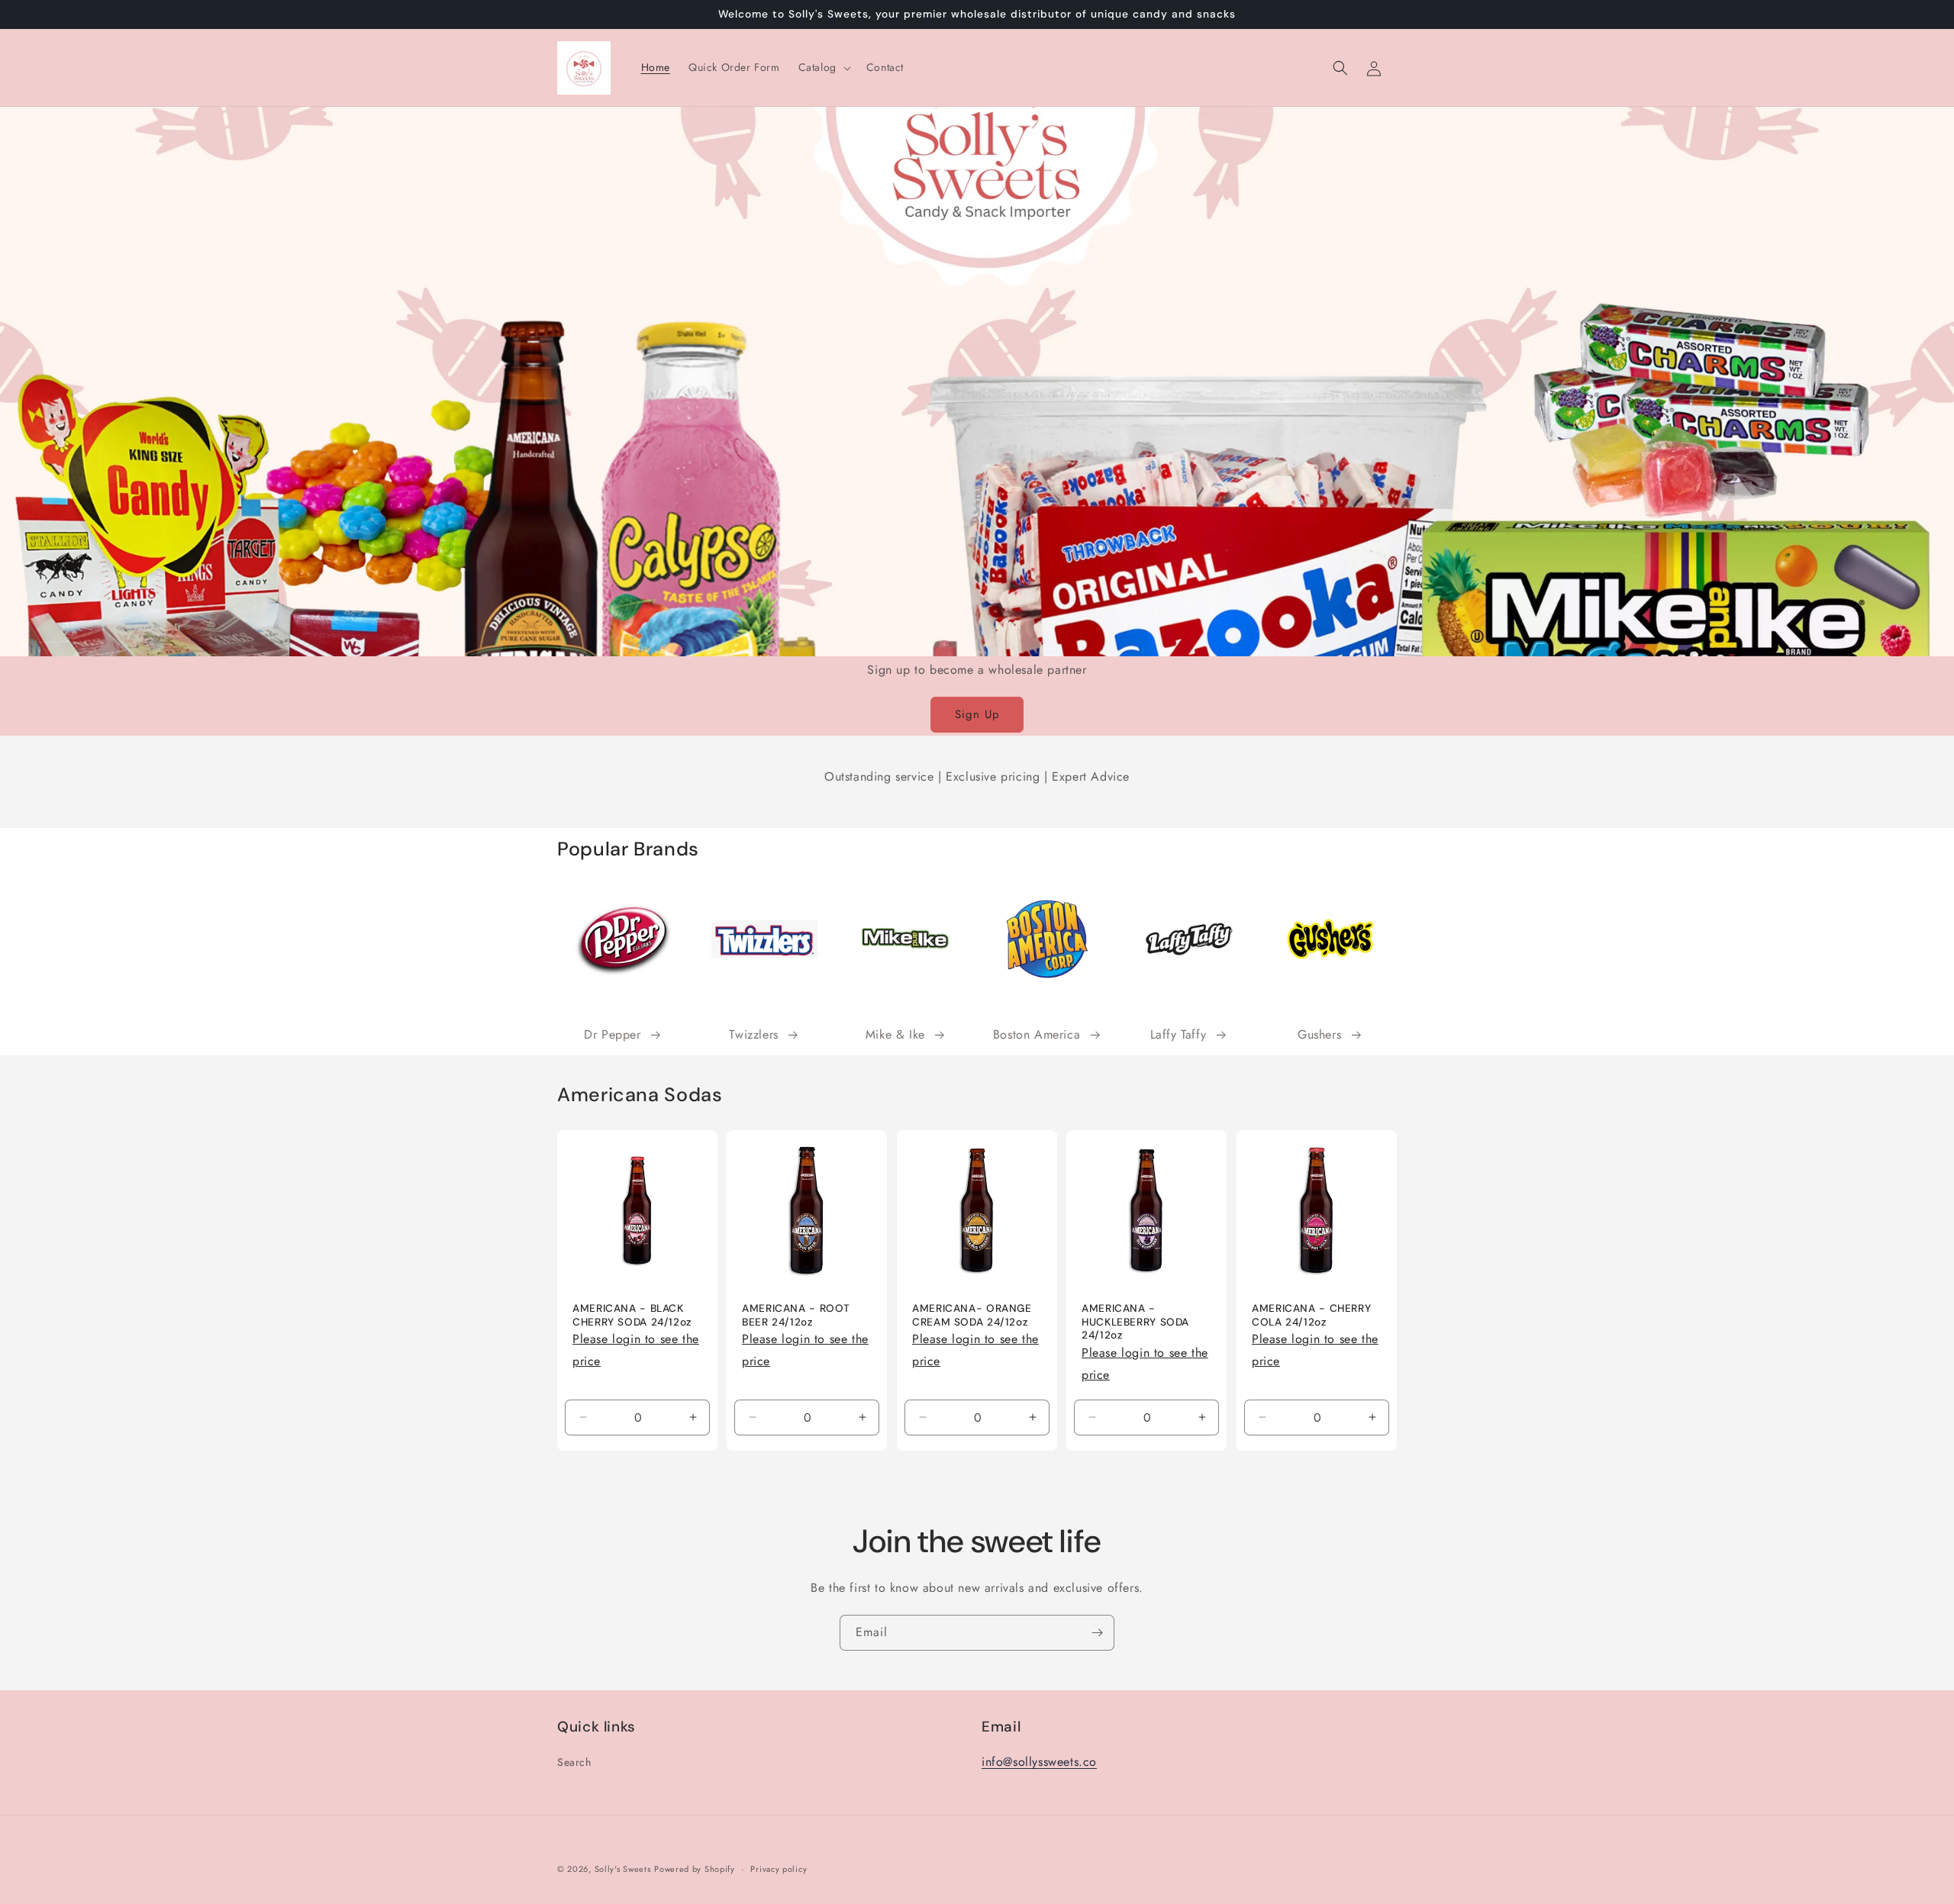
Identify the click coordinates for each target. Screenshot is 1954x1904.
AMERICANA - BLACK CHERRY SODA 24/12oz (632, 1316)
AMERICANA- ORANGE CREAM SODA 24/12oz (972, 1316)
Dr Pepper (612, 1034)
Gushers (1319, 1034)
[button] (823, 67)
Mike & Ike (895, 1034)
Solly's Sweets (623, 1869)
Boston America (1037, 1034)
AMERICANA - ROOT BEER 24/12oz (796, 1316)
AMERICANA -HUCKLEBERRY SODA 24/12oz (1135, 1322)
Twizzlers (753, 1034)
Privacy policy (779, 1868)
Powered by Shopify (695, 1869)
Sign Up (977, 714)
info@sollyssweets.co (1039, 1762)
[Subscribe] (1097, 1633)
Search (574, 1762)
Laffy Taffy (1179, 1034)
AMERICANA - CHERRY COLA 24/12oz (1311, 1316)
